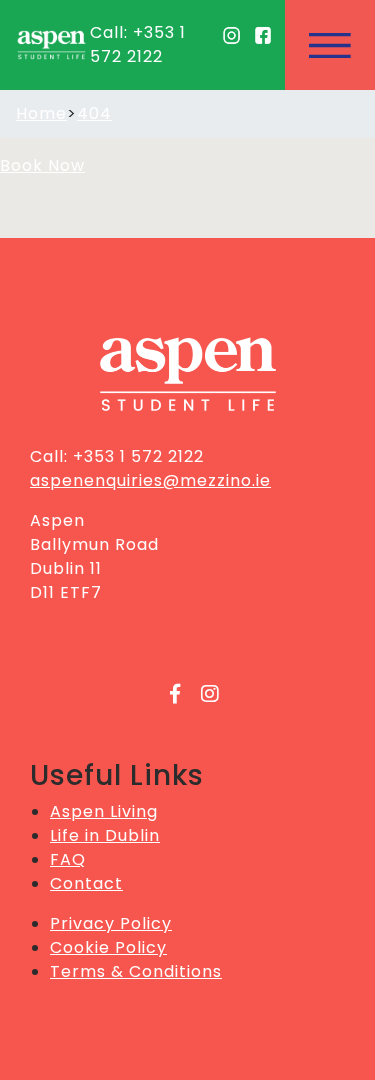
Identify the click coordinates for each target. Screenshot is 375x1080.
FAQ (68, 859)
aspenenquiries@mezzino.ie (150, 480)
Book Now (42, 165)
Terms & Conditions (136, 971)
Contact (86, 883)
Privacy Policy (111, 923)
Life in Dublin (105, 835)
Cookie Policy (108, 947)
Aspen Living (104, 811)
